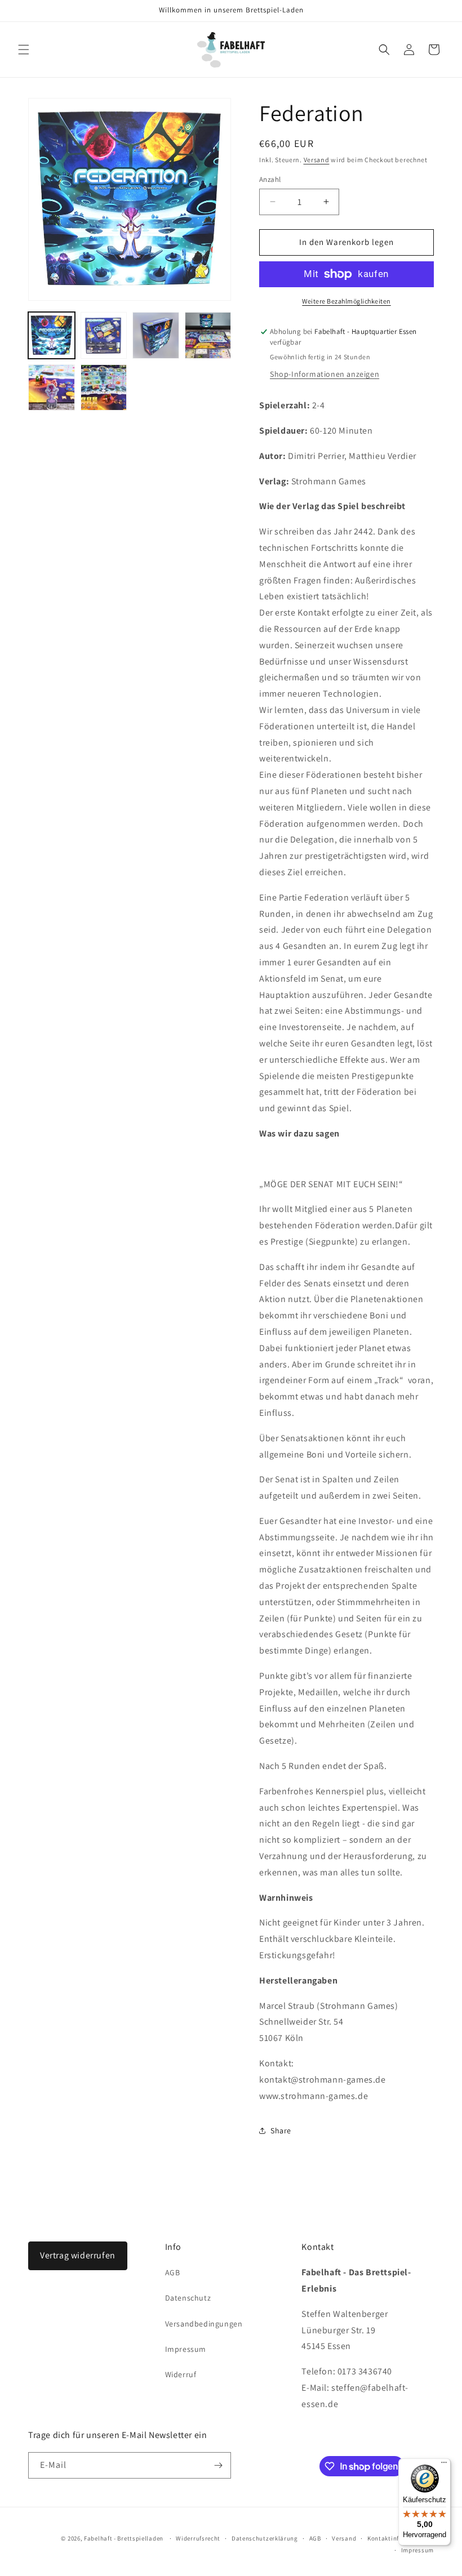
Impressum (186, 2349)
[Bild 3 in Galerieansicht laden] (156, 335)
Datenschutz (188, 2298)
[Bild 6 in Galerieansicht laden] (104, 388)
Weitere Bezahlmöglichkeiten (346, 301)
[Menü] (444, 2465)
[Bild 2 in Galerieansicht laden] (104, 335)
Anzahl (270, 179)
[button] (24, 50)
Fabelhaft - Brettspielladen (124, 2538)
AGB (173, 2272)
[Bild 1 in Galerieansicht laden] (52, 335)
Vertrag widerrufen (78, 2255)
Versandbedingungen (204, 2324)
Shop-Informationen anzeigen (325, 374)
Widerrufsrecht (198, 2538)
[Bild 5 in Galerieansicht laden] (52, 388)
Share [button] (281, 2131)
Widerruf (181, 2374)
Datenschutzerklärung (265, 2538)
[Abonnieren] (218, 2465)
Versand (317, 160)
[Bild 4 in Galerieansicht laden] (208, 335)
